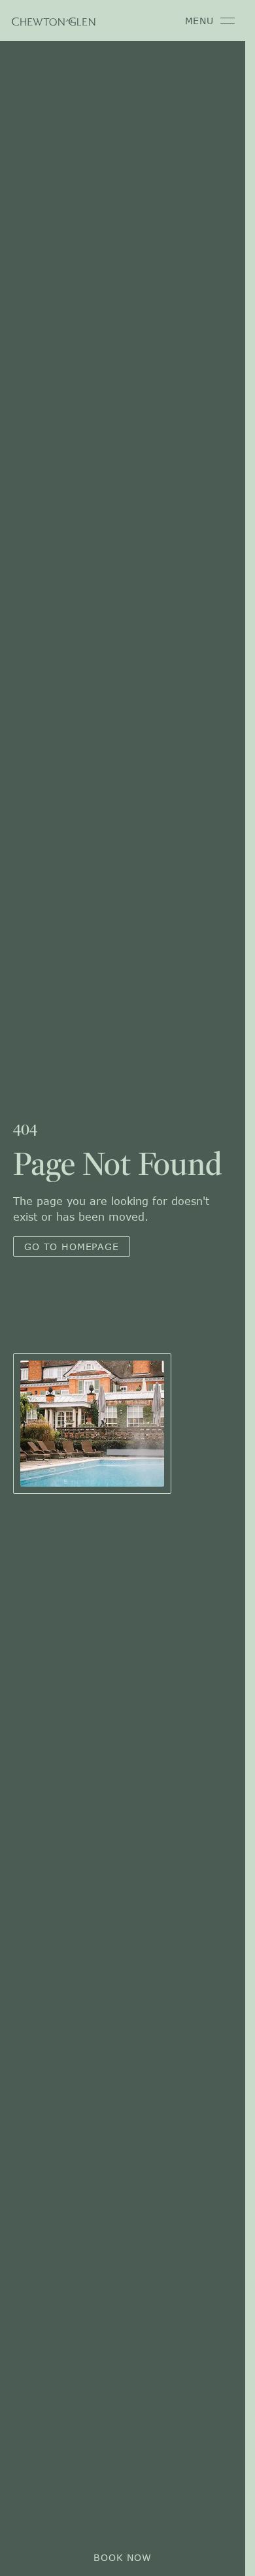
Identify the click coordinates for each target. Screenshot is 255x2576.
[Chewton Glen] (54, 21)
